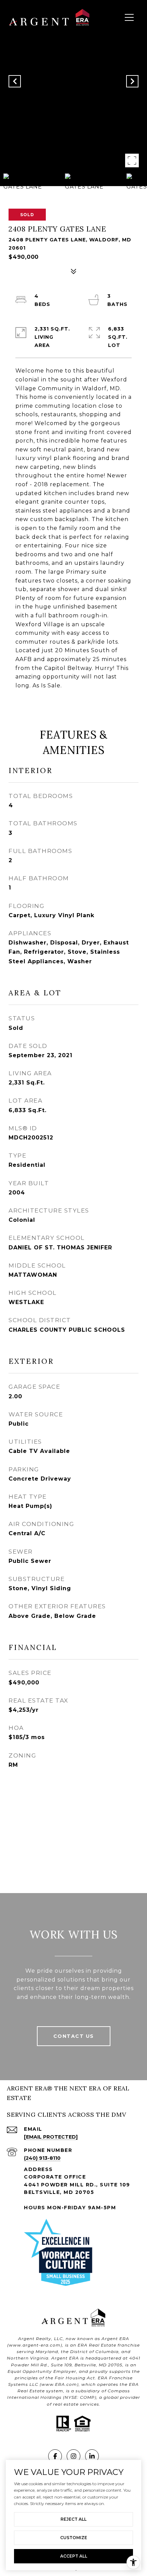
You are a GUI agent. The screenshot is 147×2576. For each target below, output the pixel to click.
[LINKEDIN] (92, 2456)
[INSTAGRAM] (73, 2456)
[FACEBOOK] (55, 2456)
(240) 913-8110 (42, 2158)
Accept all (74, 2556)
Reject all (73, 2519)
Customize (74, 2538)
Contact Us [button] (74, 2036)
